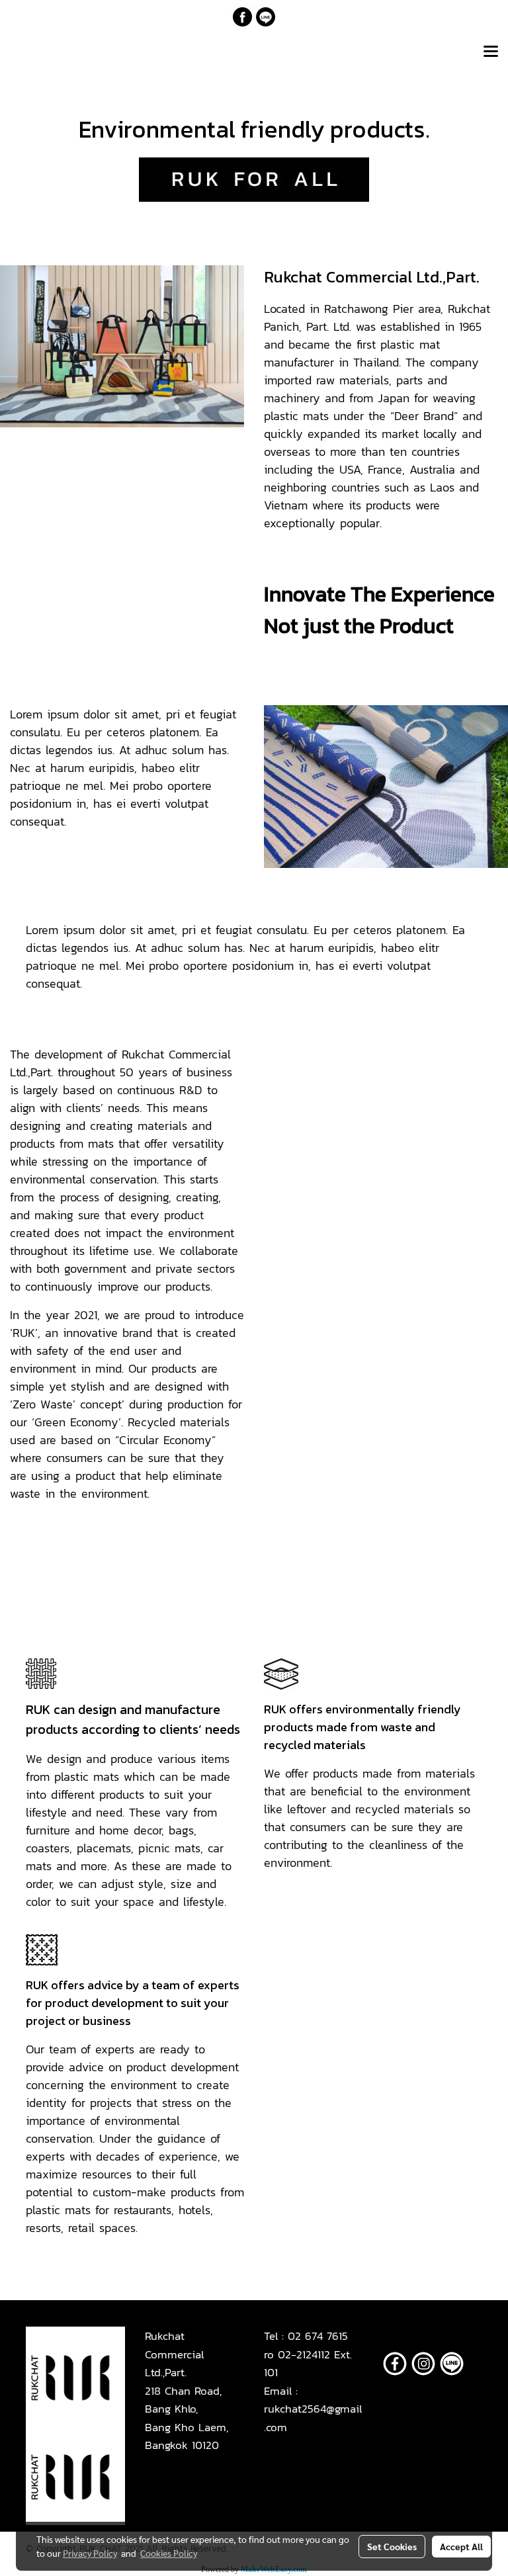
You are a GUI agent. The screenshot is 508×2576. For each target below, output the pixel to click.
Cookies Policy (169, 2553)
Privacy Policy (90, 2553)
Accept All (461, 2546)
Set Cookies (392, 2546)
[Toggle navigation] (491, 52)
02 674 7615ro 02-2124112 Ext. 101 (308, 2354)
